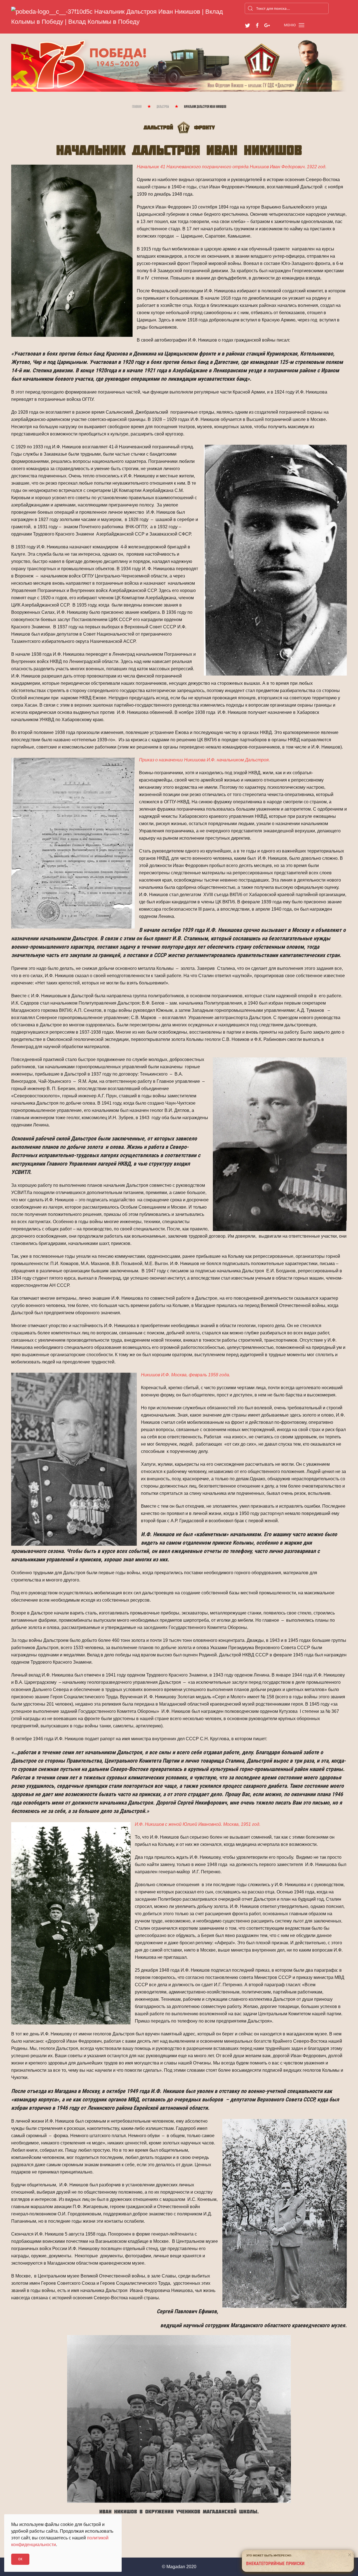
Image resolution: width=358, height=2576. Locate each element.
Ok (20, 2559)
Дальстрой (163, 107)
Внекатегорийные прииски (275, 2564)
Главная (137, 107)
